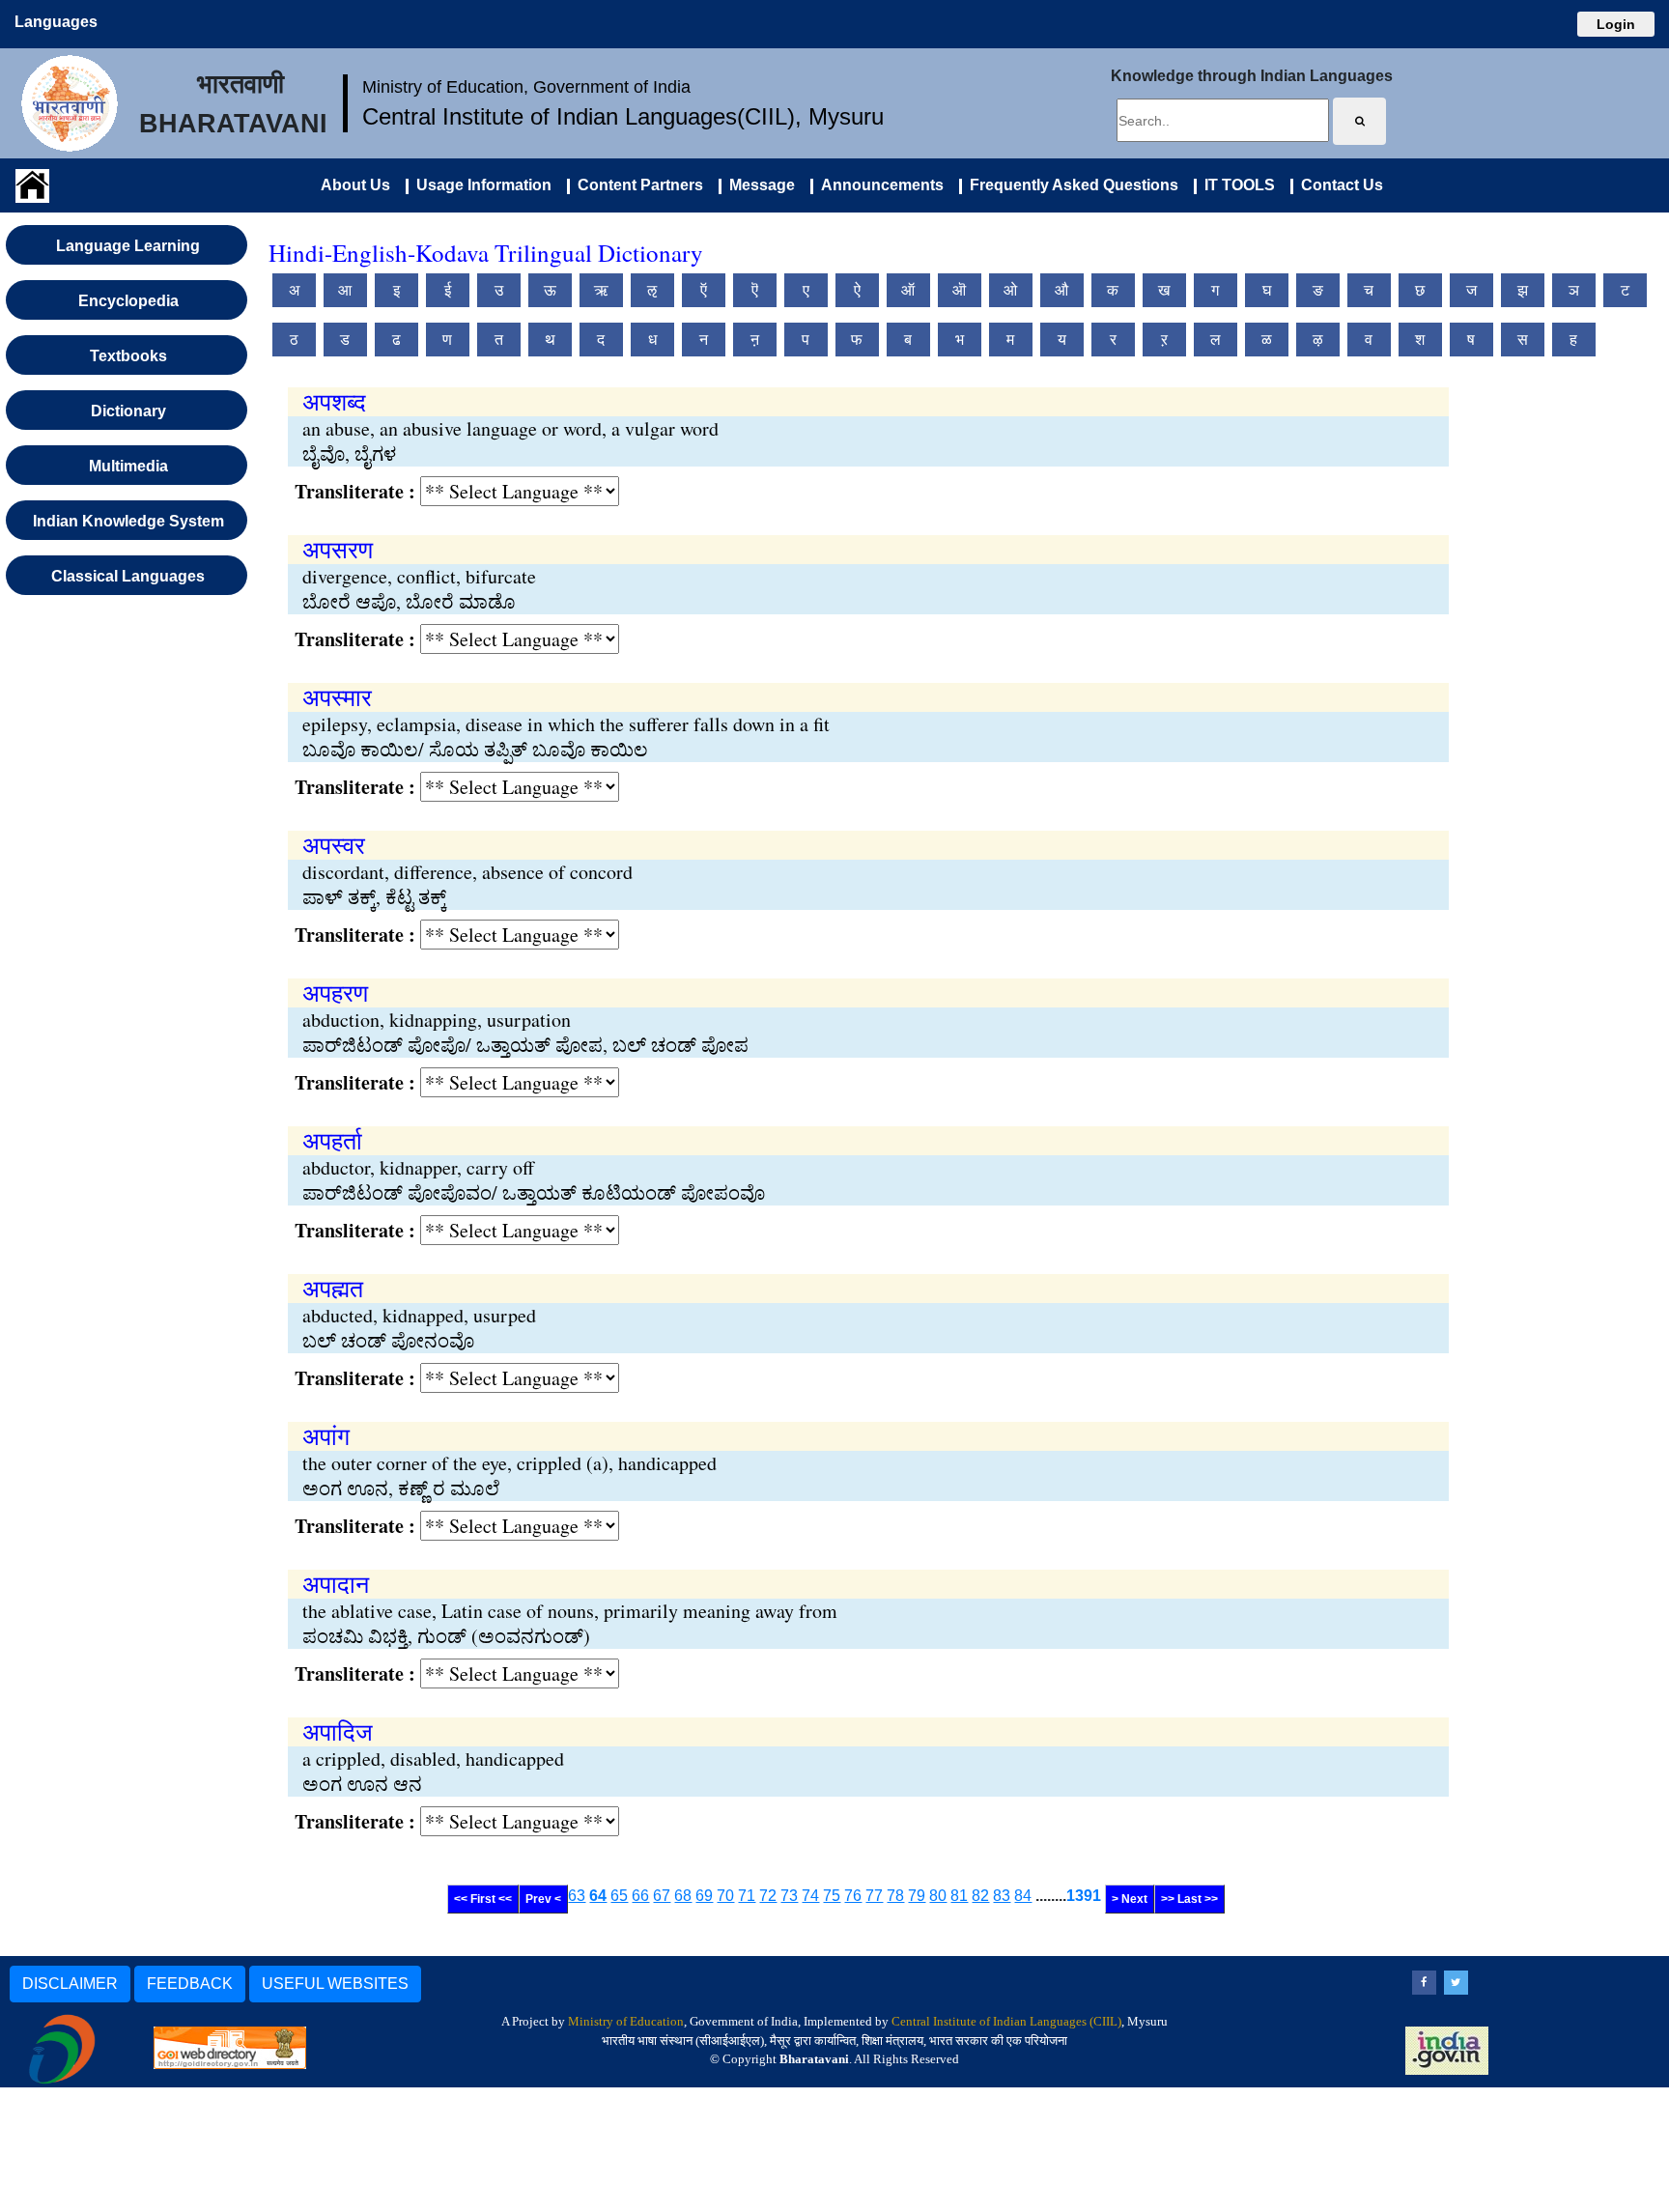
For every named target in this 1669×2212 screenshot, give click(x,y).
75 (832, 1896)
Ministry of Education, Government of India (526, 87)
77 (874, 1896)
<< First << (483, 1899)
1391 (1084, 1896)
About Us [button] (355, 185)
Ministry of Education (626, 2021)
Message (758, 185)
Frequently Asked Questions (1070, 185)
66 (640, 1896)
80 (938, 1896)
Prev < (543, 1899)
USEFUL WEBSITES (335, 1984)
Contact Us (1338, 185)
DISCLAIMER (70, 1984)
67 (662, 1896)
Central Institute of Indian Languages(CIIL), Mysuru (623, 116)
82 (980, 1896)
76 (853, 1896)
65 (619, 1896)
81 (959, 1896)
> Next (1130, 1899)
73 (789, 1896)
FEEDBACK (190, 1984)
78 (895, 1896)
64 (598, 1896)
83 (1002, 1896)
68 (683, 1896)
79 (917, 1896)
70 (725, 1896)
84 (1023, 1896)
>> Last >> (1189, 1899)
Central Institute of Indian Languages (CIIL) (1006, 2021)
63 (577, 1896)
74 (810, 1896)
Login (1616, 24)
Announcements (878, 185)
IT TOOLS (1236, 185)
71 (747, 1896)
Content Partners (636, 185)
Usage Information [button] (480, 185)
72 (768, 1896)
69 (704, 1896)
